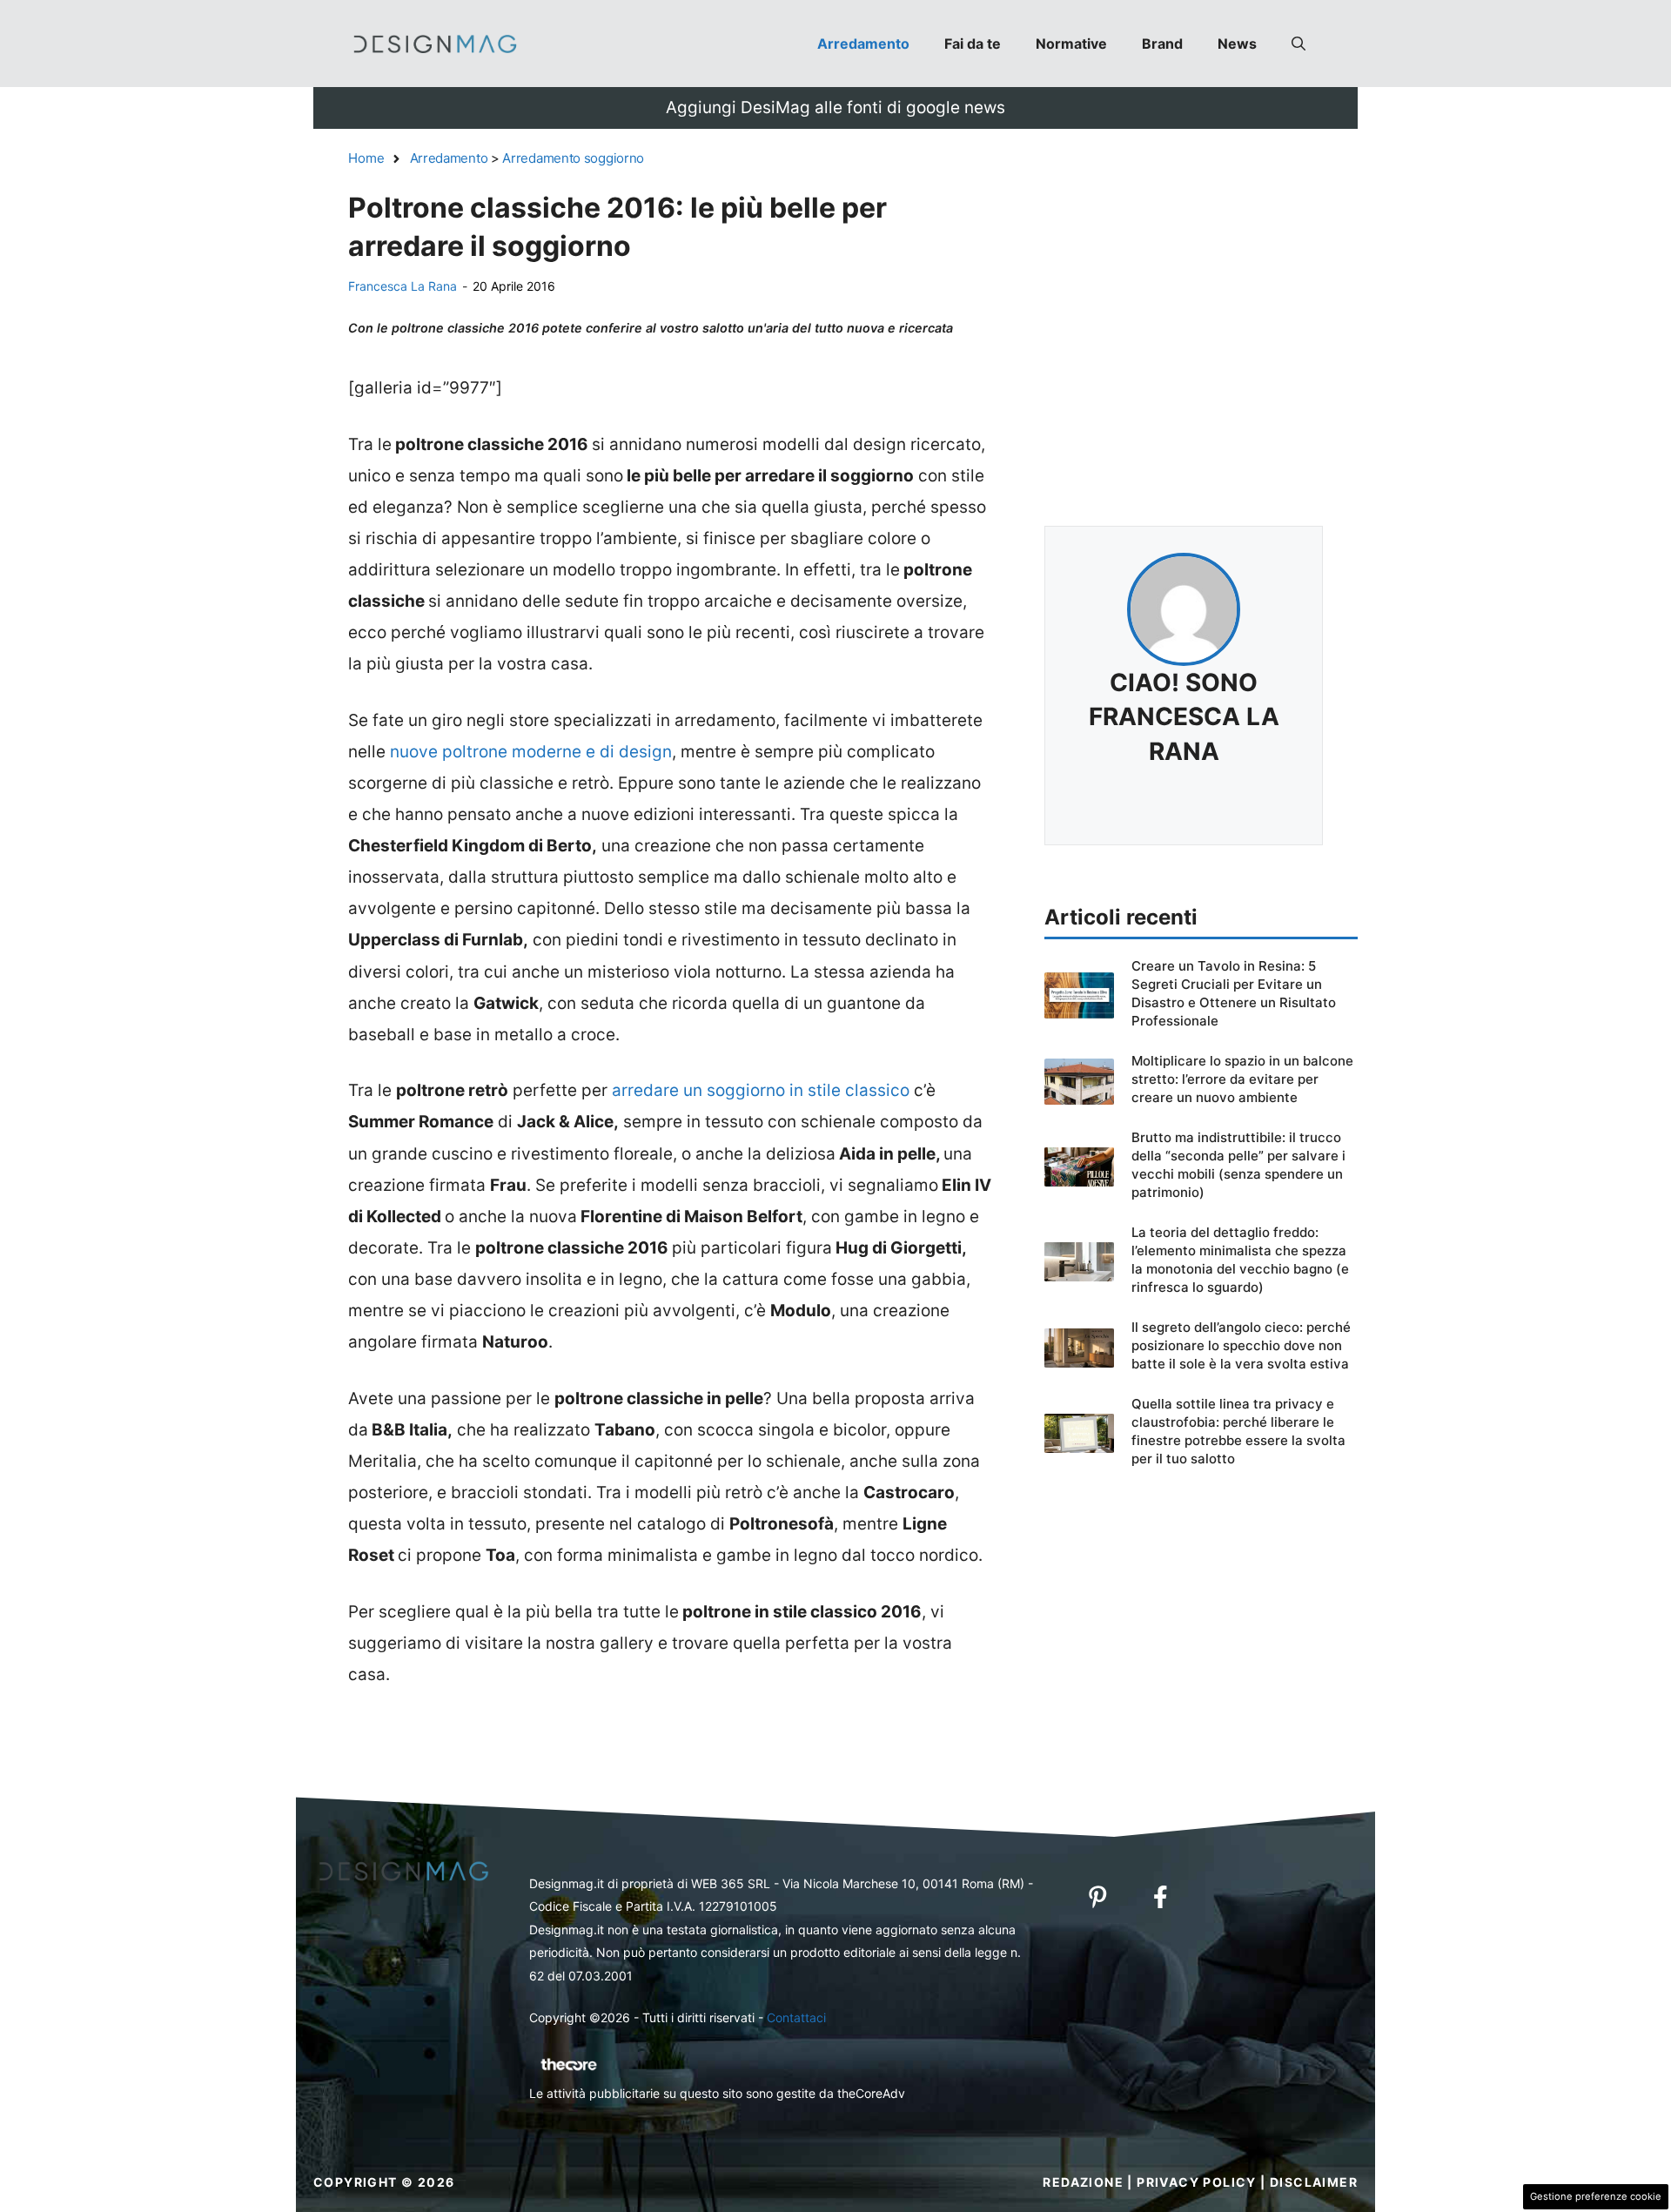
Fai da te (973, 44)
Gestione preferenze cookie (1596, 2196)
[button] (1299, 44)
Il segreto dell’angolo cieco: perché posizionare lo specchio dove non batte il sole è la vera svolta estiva (1241, 1345)
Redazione (1083, 2182)
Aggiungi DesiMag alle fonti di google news (835, 108)
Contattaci (796, 2017)
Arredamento (863, 44)
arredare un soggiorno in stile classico (761, 1090)
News (1237, 44)
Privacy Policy (1197, 2182)
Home (366, 158)
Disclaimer (1314, 2182)
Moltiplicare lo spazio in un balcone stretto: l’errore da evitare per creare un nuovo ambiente (1242, 1079)
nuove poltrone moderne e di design (531, 752)
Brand (1162, 44)
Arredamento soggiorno (573, 158)
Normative (1071, 44)
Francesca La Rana (403, 286)
